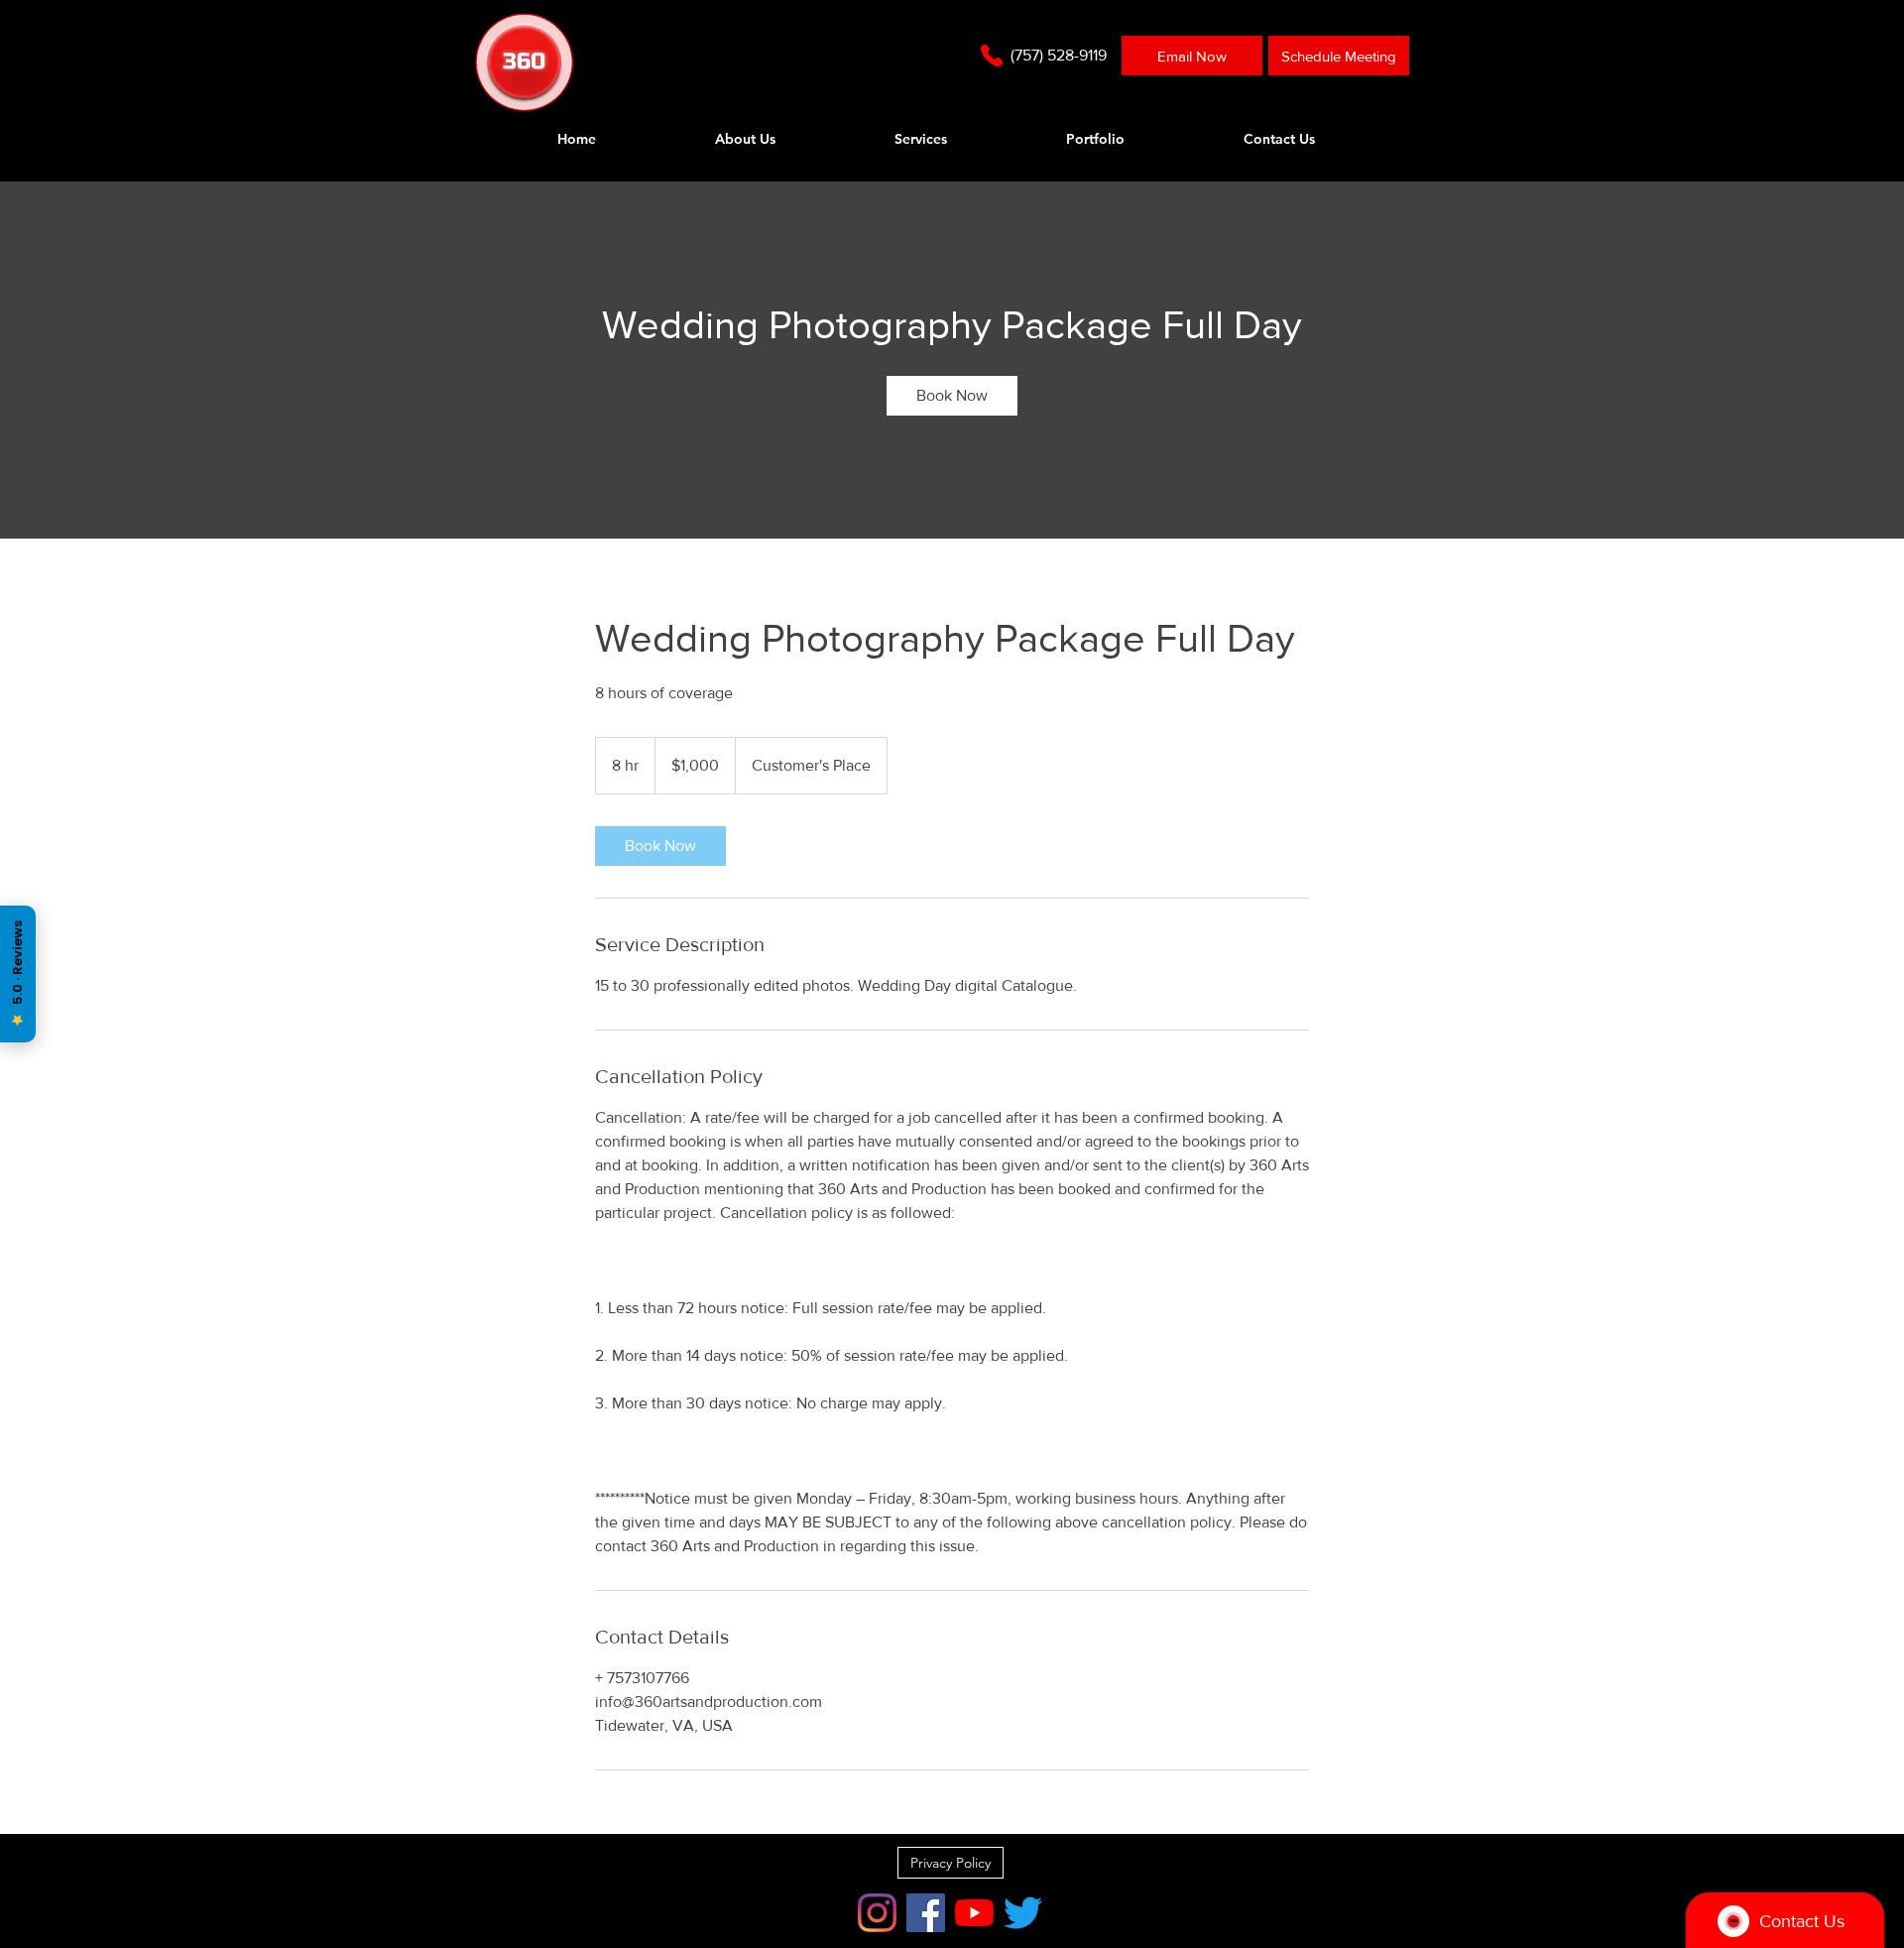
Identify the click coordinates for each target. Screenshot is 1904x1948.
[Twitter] (1023, 1913)
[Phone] (992, 56)
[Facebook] (926, 1913)
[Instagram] (877, 1913)
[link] (952, 396)
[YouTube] (974, 1913)
